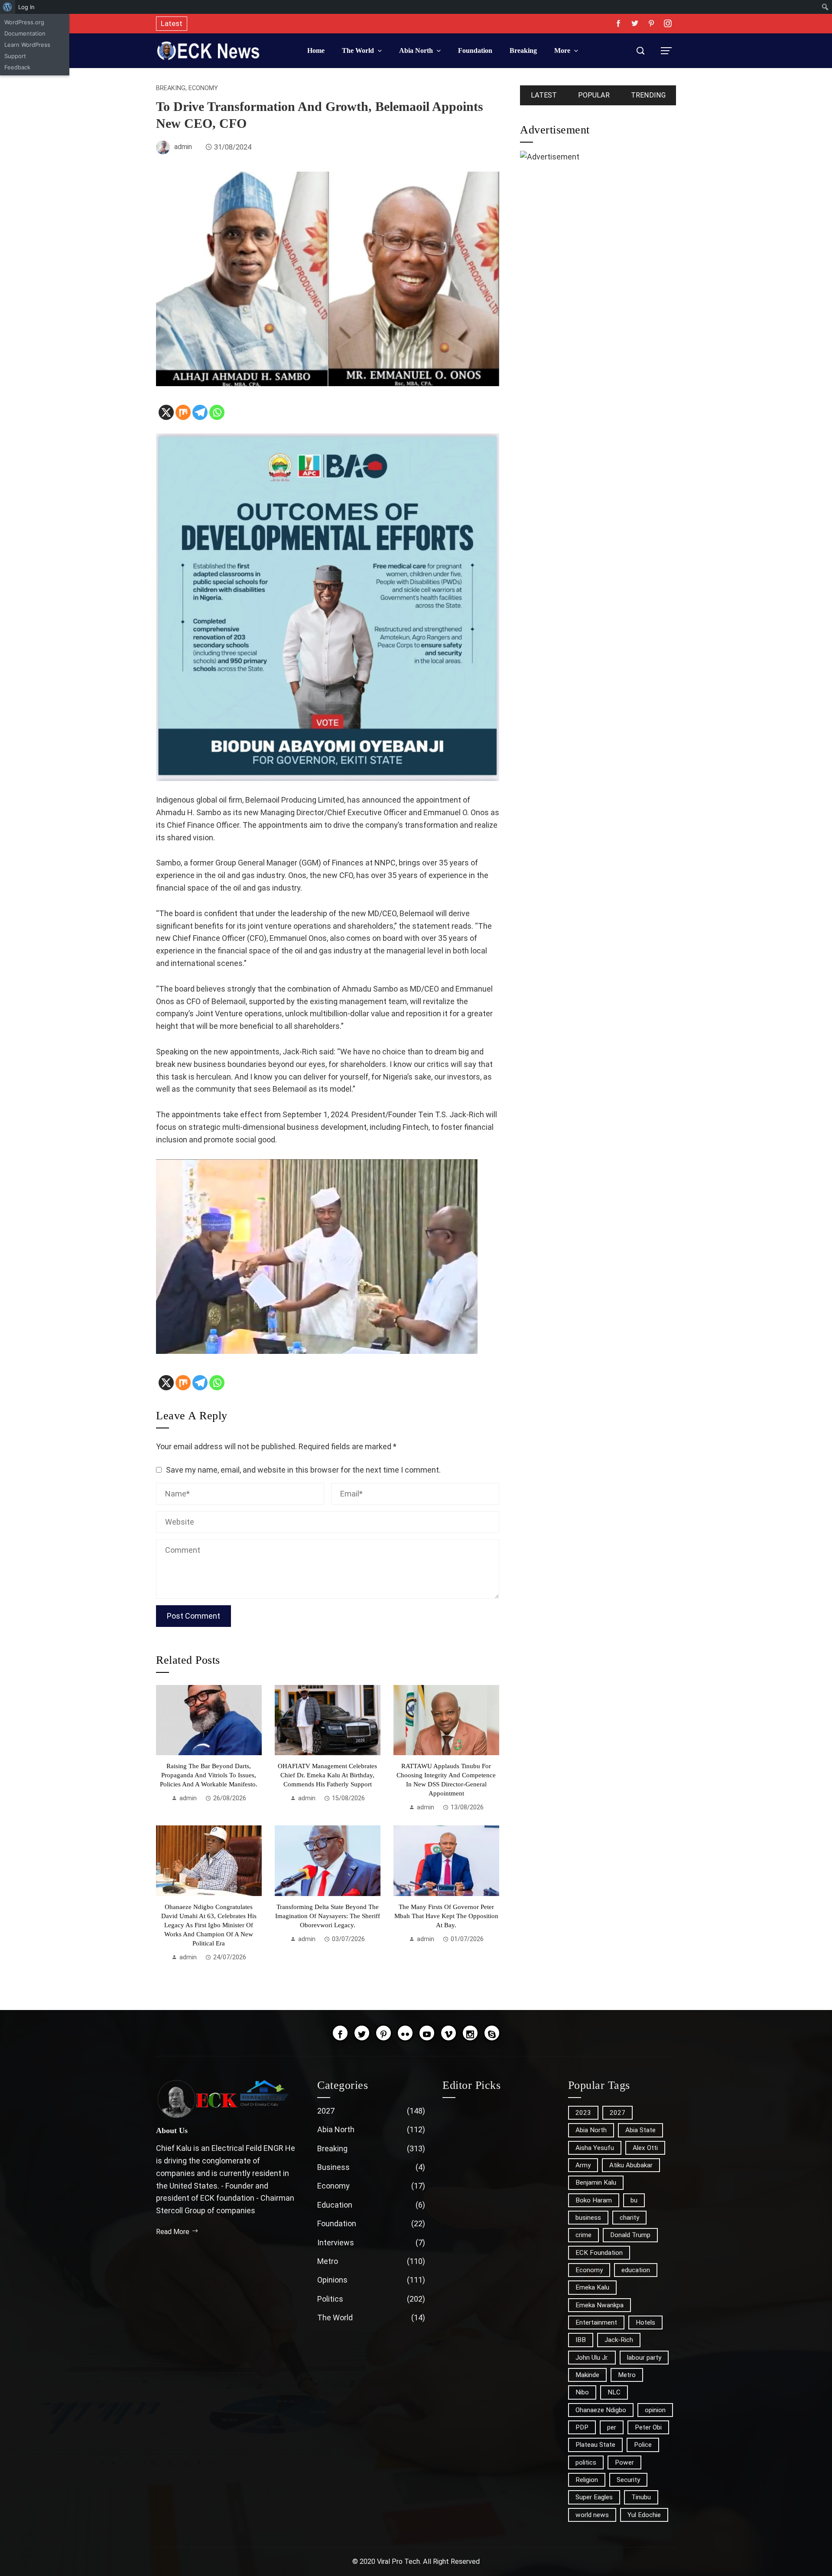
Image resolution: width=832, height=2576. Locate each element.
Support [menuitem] (15, 56)
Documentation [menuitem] (25, 33)
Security (628, 2480)
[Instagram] (470, 2033)
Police (643, 2445)
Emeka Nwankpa (600, 2305)
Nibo (582, 2392)
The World (371, 2317)
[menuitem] (8, 7)
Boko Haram (594, 2200)
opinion (655, 2410)
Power (624, 2462)
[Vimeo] (448, 2033)
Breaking (171, 88)
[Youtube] (427, 2033)
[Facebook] (340, 2033)
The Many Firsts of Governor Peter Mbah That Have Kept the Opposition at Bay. (446, 1916)
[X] (166, 412)
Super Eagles (594, 2497)
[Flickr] (405, 2033)
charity (629, 2218)
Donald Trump (630, 2235)
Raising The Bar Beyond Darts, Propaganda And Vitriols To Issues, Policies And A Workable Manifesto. (209, 1775)
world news (592, 2515)
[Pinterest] (383, 2033)
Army (583, 2165)
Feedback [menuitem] (17, 67)
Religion (587, 2480)
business (588, 2218)
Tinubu (641, 2497)
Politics (371, 2299)
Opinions (371, 2280)
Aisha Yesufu (595, 2148)
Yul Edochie (644, 2515)
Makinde (587, 2375)
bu (634, 2200)
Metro (371, 2261)
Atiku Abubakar (631, 2165)
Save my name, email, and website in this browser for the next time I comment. (303, 1470)
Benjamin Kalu (596, 2182)
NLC (614, 2392)
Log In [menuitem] (26, 7)
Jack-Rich (619, 2340)
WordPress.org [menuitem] (24, 22)
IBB (581, 2340)
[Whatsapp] (217, 412)
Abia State (640, 2130)
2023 (583, 2113)
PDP (582, 2427)
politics (586, 2462)
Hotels (645, 2322)
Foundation (371, 2223)
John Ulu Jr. (592, 2358)
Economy (203, 88)
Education (371, 2205)
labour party (644, 2358)
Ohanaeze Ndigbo (601, 2410)
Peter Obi (648, 2427)
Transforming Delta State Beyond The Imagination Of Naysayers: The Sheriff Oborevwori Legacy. (328, 1916)
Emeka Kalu (592, 2287)
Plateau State (595, 2445)
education (636, 2270)
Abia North (371, 2129)
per (612, 2427)
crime (583, 2235)
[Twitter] (362, 2033)
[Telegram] (200, 412)
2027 (371, 2111)
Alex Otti (645, 2148)
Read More (173, 2232)
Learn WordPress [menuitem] (27, 45)
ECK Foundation (599, 2253)
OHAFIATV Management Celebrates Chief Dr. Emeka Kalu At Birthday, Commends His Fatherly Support (327, 1775)
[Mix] (183, 412)
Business (371, 2167)
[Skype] (492, 2033)
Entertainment (596, 2322)
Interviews (371, 2243)
